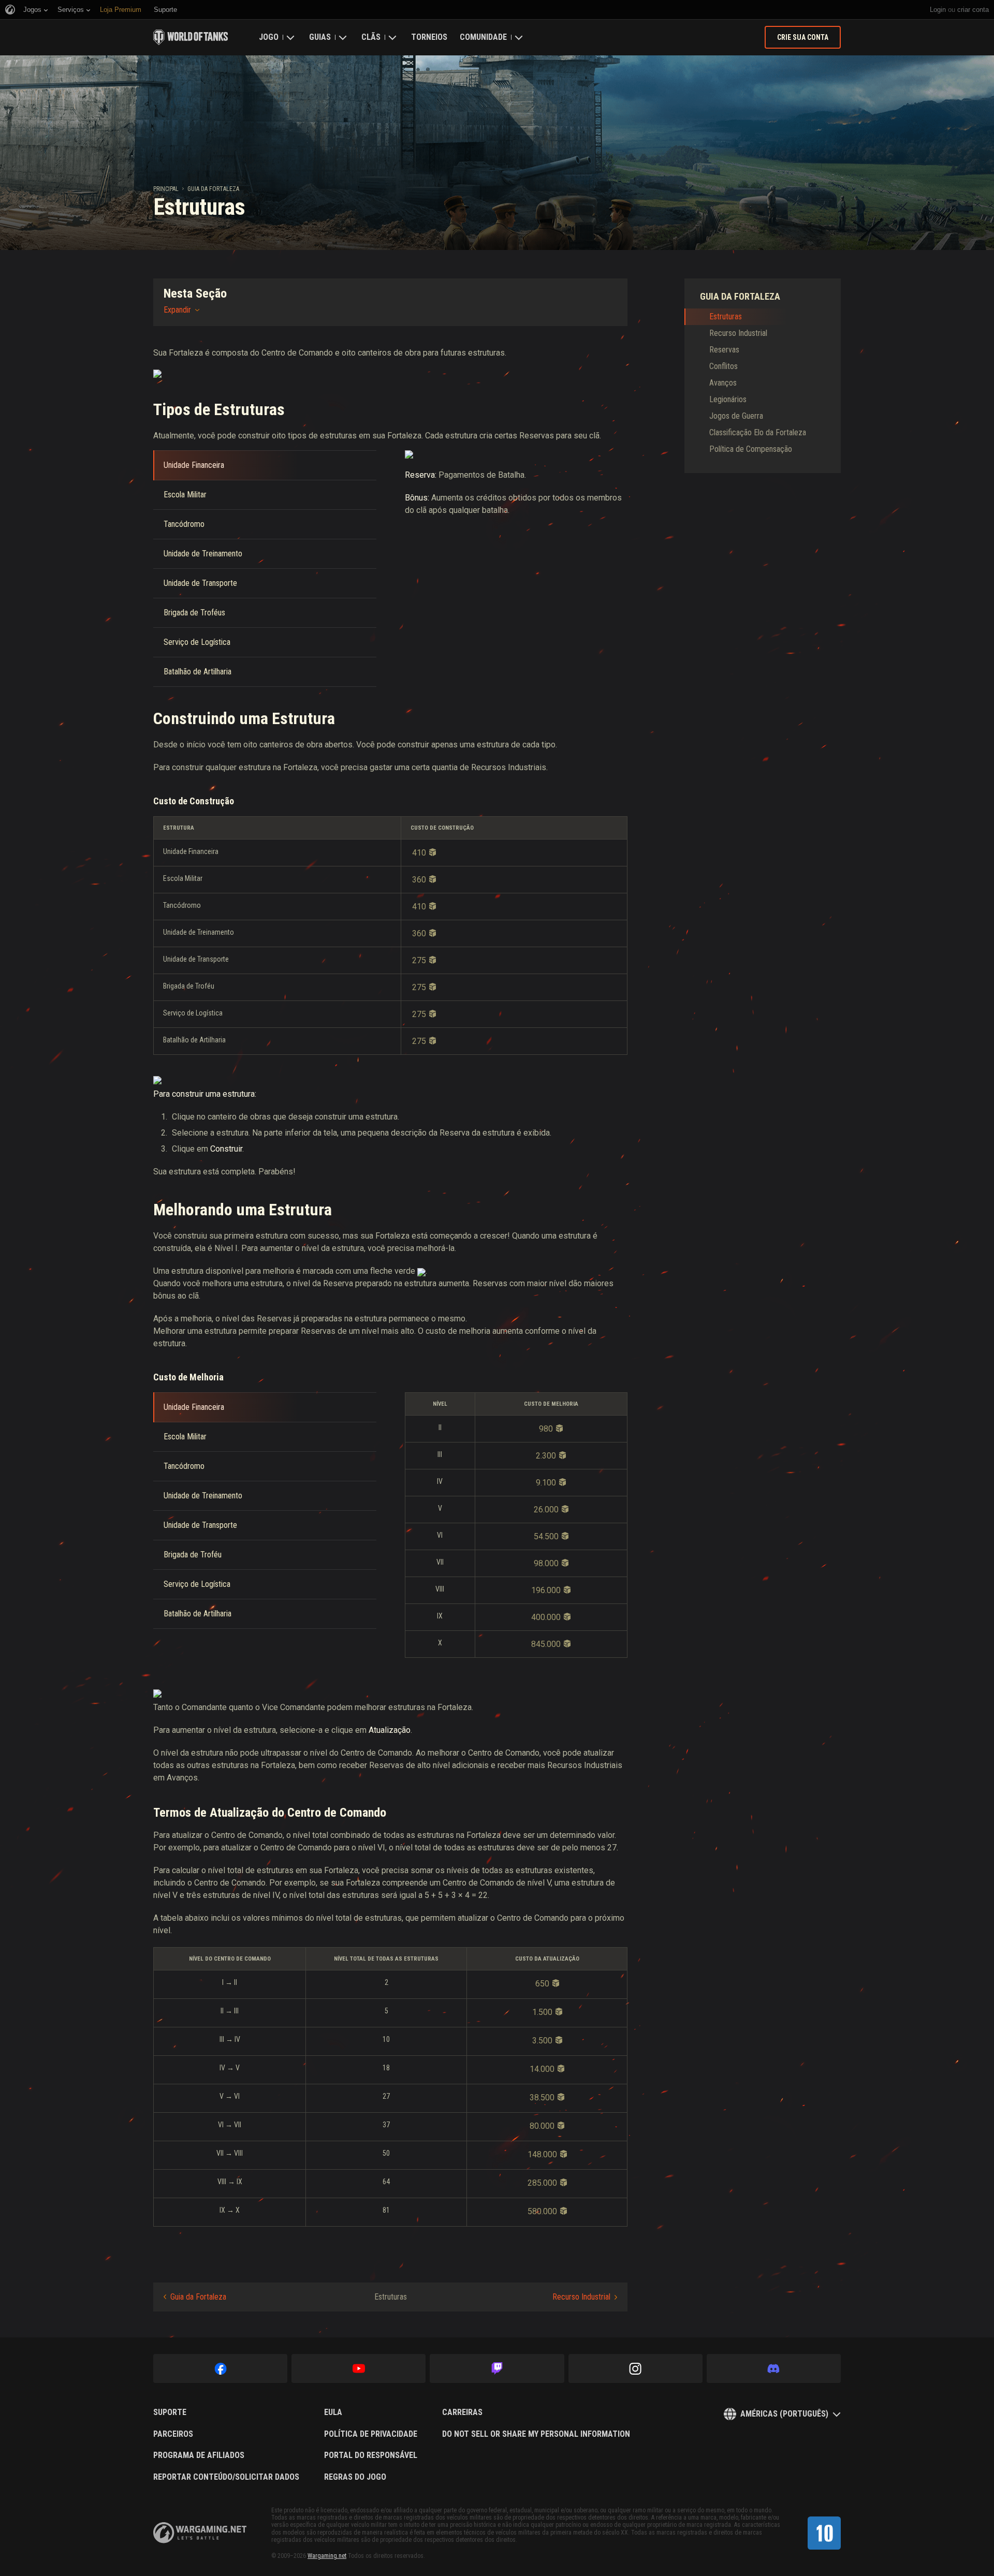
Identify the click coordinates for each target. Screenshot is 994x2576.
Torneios (429, 37)
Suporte (170, 2412)
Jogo (269, 37)
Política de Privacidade (371, 2434)
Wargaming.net (327, 2556)
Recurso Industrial (581, 2297)
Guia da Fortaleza (213, 189)
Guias (320, 37)
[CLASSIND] (824, 2533)
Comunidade (483, 37)
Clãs (371, 37)
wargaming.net (200, 2533)
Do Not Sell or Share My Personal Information (536, 2434)
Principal (166, 189)
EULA (333, 2412)
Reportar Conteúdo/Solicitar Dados (226, 2477)
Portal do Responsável (371, 2455)
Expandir (177, 310)
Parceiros (173, 2434)
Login (938, 10)
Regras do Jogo (355, 2477)
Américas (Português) (784, 2414)
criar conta (973, 10)
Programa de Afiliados (199, 2455)
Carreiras (462, 2412)
